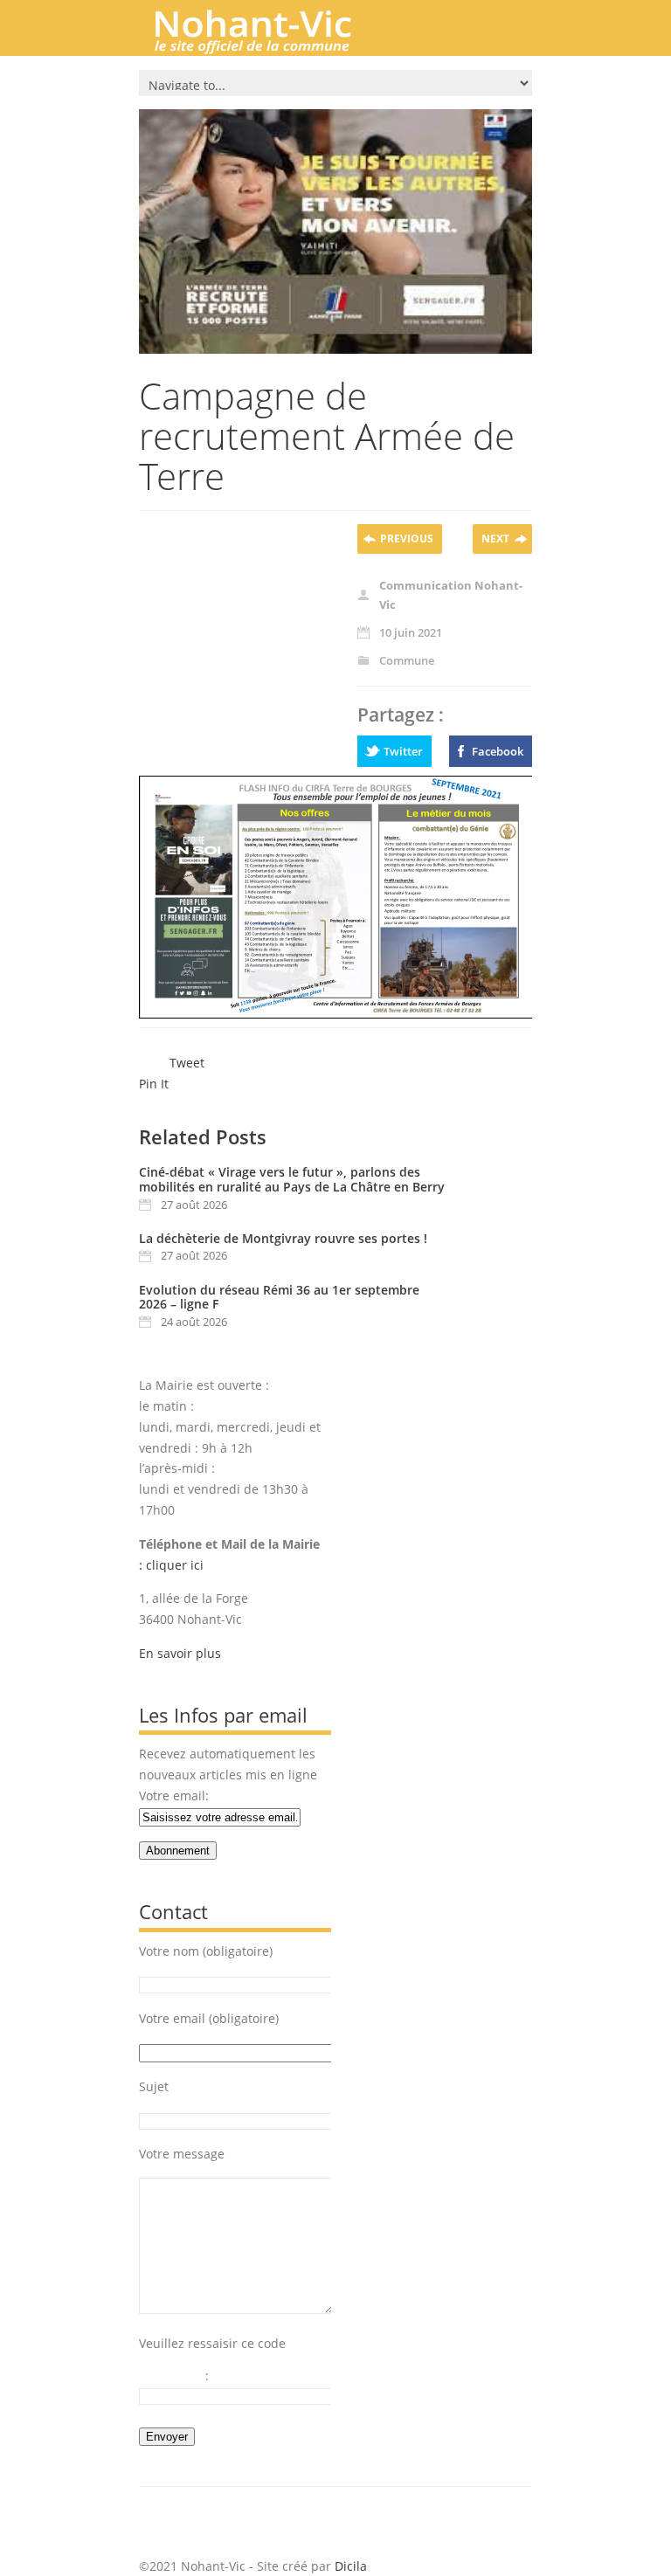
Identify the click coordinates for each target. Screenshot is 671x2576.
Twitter (403, 751)
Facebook (498, 751)
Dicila (351, 2566)
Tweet (187, 1063)
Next (495, 539)
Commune (407, 660)
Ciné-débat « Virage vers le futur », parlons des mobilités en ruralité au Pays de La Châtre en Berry (292, 1179)
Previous (407, 539)
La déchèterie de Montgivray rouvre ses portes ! (283, 1238)
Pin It (154, 1084)
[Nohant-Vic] (270, 47)
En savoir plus (180, 1653)
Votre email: (174, 1796)
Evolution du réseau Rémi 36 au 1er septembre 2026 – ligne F (279, 1297)
